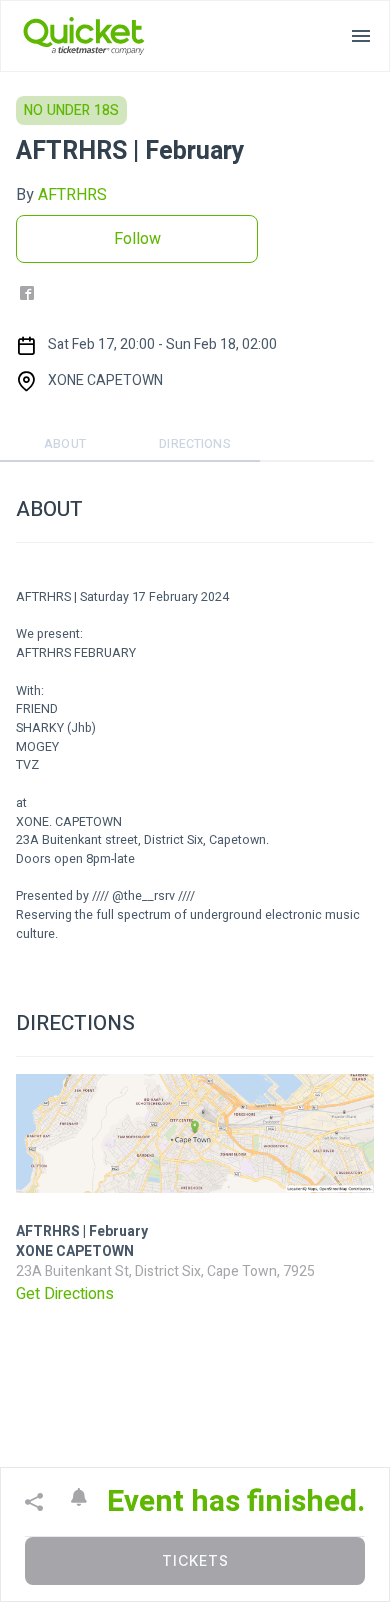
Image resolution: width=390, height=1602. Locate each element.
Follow (137, 239)
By (61, 195)
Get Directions (65, 1294)
